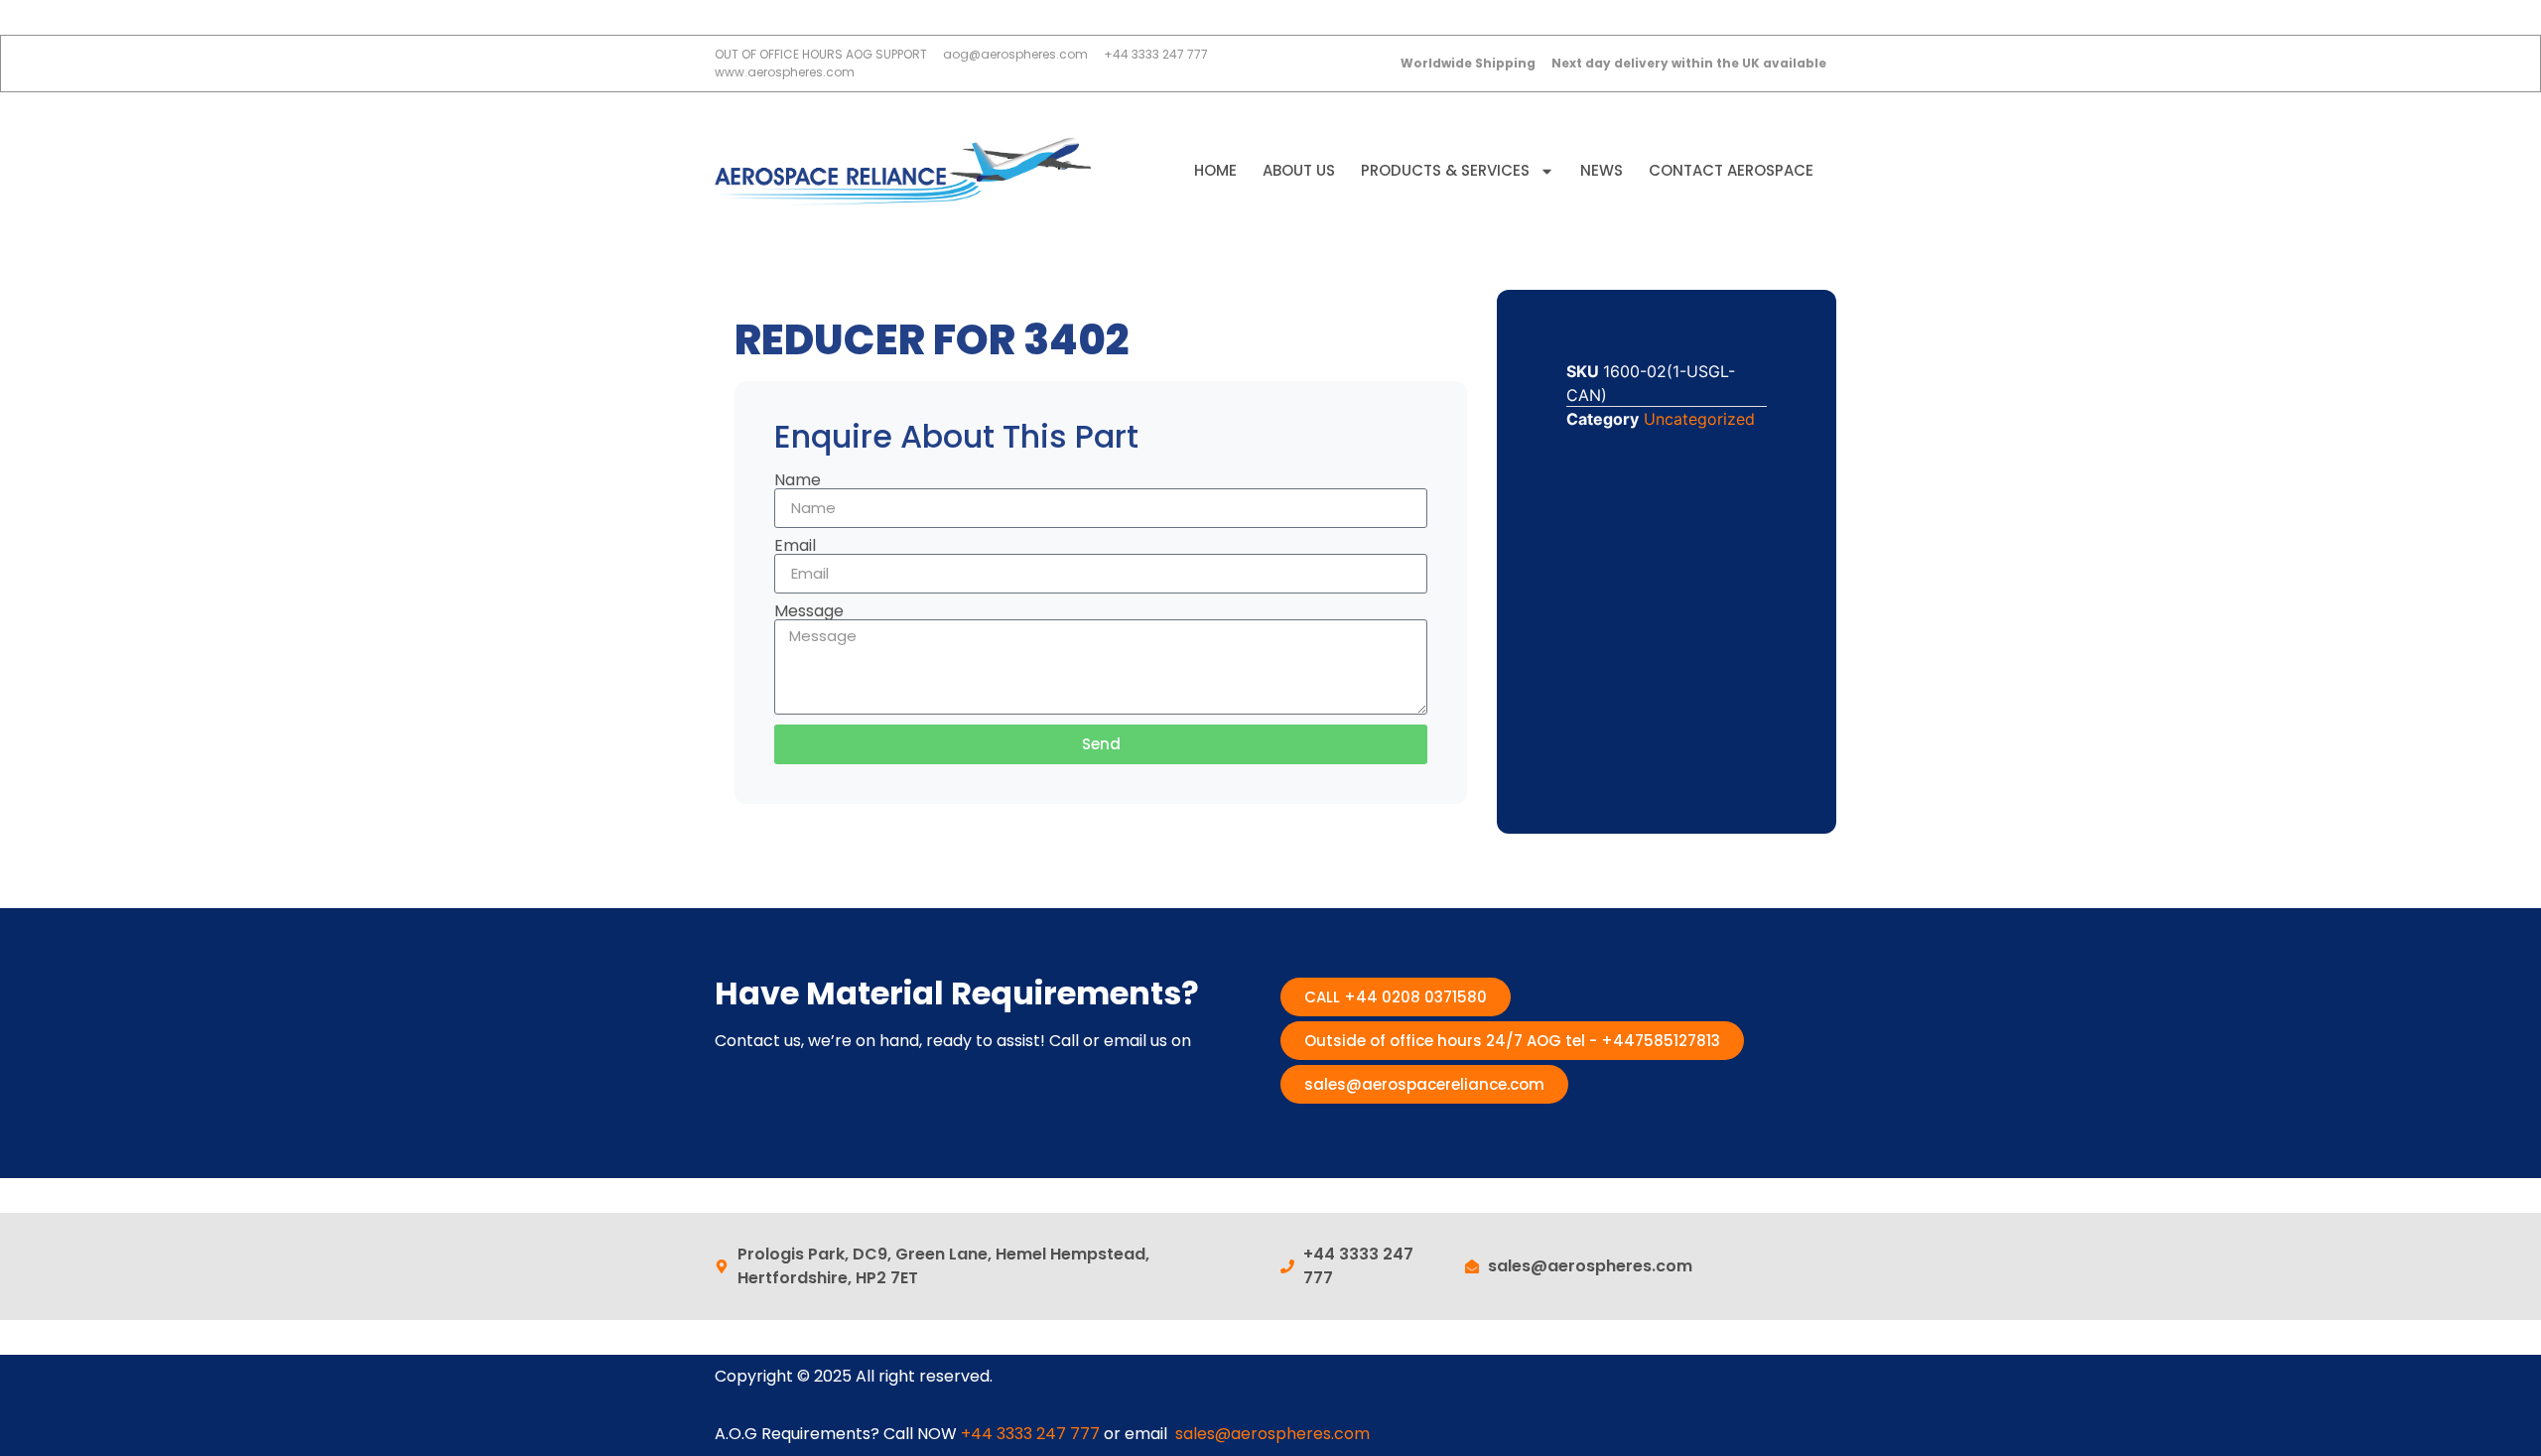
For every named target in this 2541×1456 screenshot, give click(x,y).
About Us (1299, 170)
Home (1215, 170)
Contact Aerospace (1731, 170)
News (1602, 170)
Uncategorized (1699, 419)
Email (795, 546)
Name (798, 480)
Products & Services (1445, 170)
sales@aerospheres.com (1272, 1434)
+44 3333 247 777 (1030, 1434)
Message (809, 611)
